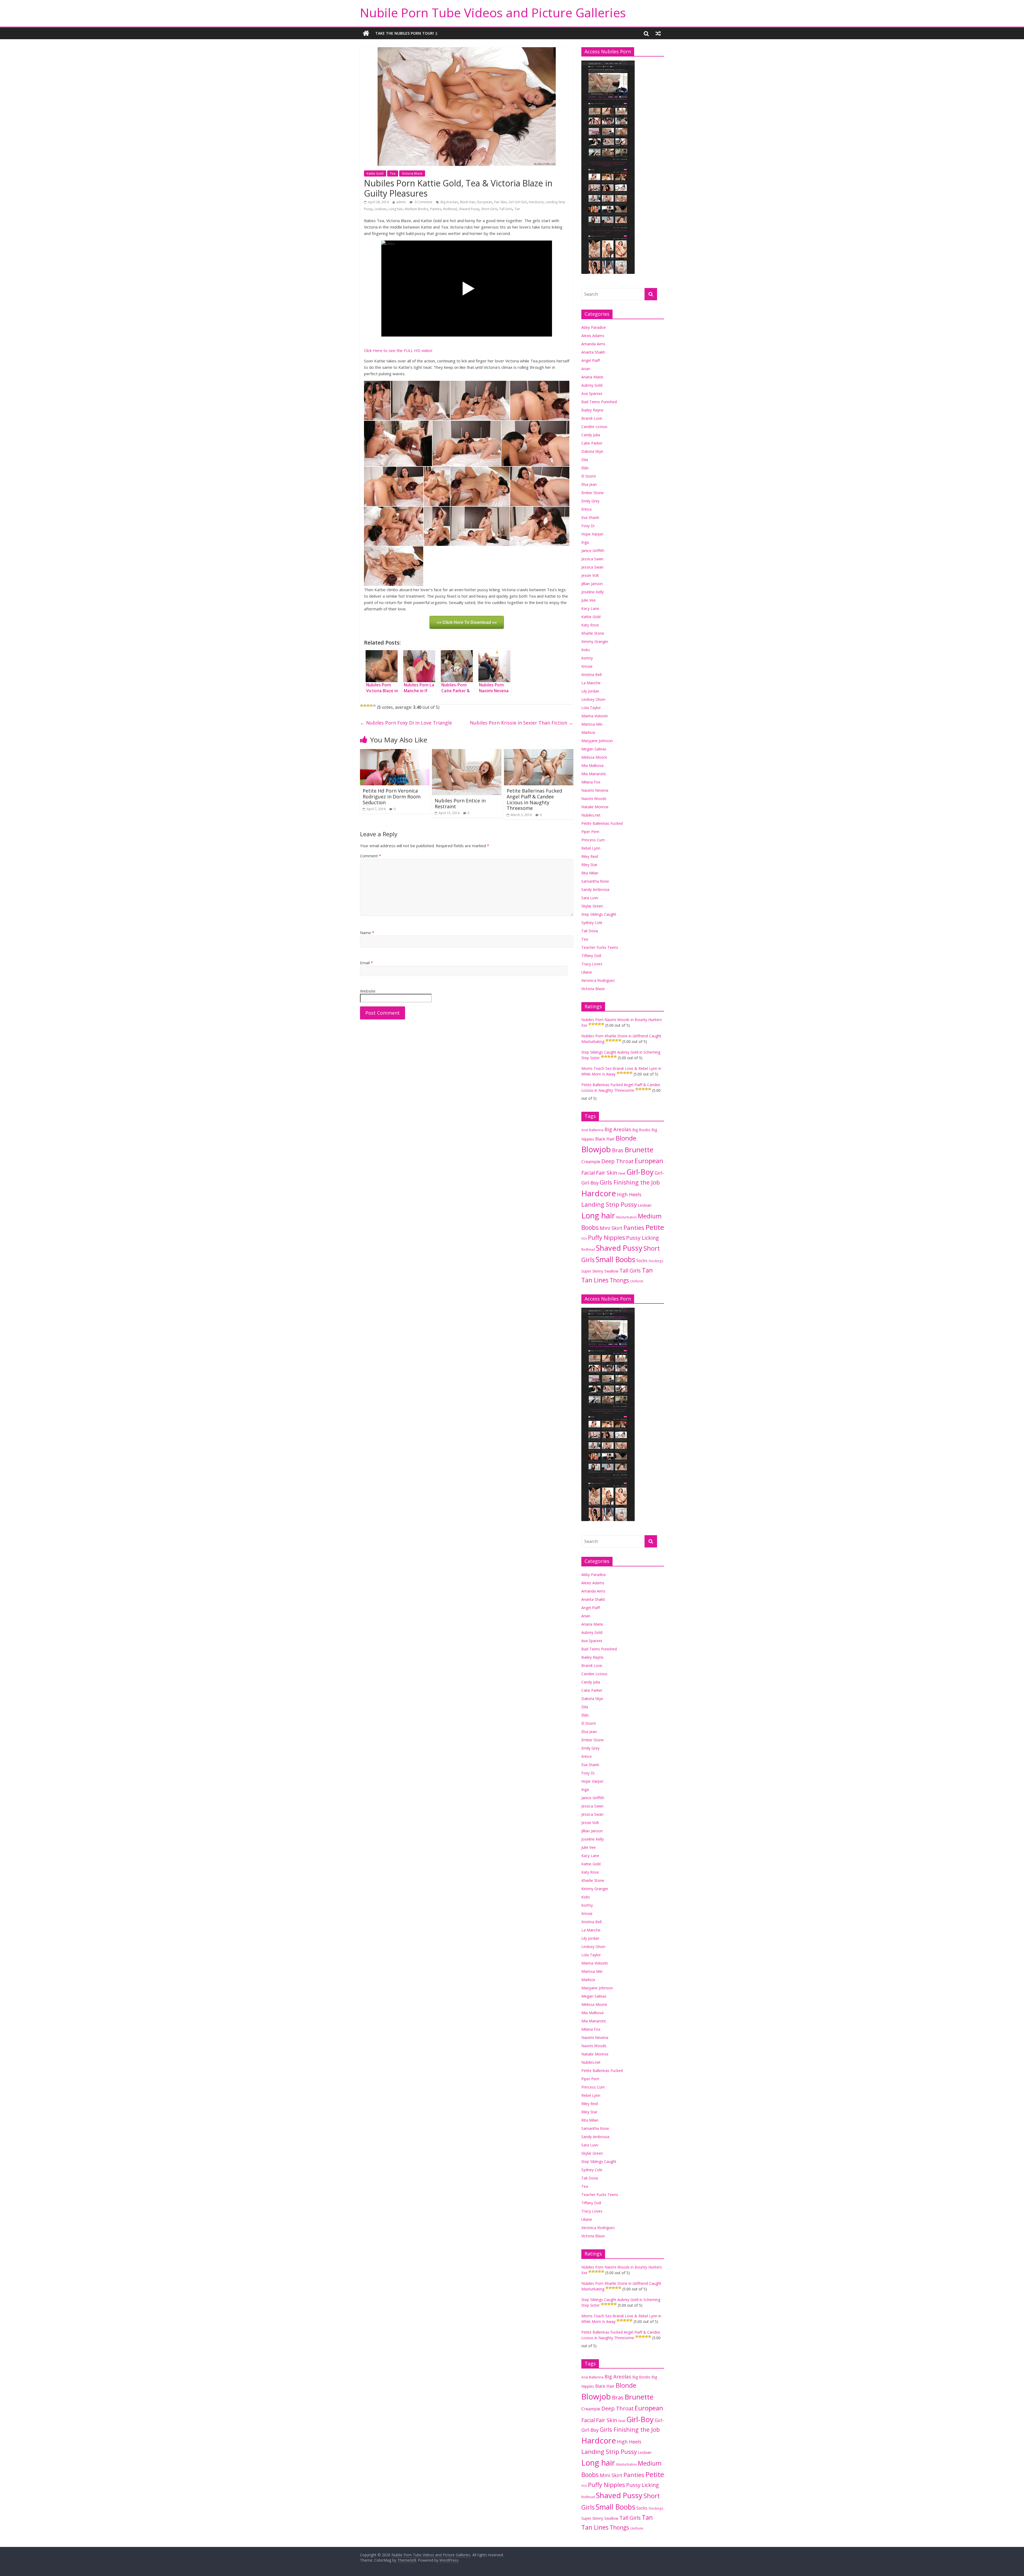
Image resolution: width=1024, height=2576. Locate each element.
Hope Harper (592, 534)
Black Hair (468, 202)
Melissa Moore (594, 757)
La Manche (591, 683)
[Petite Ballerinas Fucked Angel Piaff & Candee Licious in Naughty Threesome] (539, 752)
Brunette (639, 1150)
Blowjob (596, 1149)
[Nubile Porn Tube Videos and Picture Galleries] (366, 33)
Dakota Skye (592, 451)
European (485, 202)
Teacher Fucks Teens (600, 947)
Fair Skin (500, 202)
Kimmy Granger (595, 641)
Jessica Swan (592, 567)
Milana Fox (591, 782)
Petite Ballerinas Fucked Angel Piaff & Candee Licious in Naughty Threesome (534, 799)
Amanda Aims (593, 344)
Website (368, 991)
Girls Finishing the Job (630, 1182)
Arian (586, 369)
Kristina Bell (591, 675)
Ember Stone (593, 493)
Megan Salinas (594, 749)
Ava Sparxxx (592, 393)
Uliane (587, 972)
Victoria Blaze (412, 173)
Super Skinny (592, 1271)
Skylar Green (592, 906)
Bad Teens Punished (599, 402)
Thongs (619, 1280)
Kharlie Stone (593, 633)
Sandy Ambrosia (595, 889)
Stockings (656, 1261)
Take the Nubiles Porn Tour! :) (406, 33)
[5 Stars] (374, 706)
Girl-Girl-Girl (518, 202)
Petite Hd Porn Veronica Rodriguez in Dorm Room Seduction (392, 796)
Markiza (588, 732)
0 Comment (423, 202)
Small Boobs (615, 1259)
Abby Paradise (594, 327)
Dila (585, 460)
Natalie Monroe (595, 807)
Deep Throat (617, 1161)
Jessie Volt (590, 575)
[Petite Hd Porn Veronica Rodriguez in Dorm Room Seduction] (395, 752)
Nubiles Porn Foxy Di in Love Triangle (406, 723)
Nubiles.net (591, 815)
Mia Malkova (592, 765)
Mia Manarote (594, 774)
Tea (393, 173)
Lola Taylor (591, 708)
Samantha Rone (595, 881)
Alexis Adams (593, 336)
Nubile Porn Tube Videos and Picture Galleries (493, 13)
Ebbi (585, 468)
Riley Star (589, 865)
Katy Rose (590, 625)
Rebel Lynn (591, 848)
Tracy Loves (592, 964)
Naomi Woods (594, 799)
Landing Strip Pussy (609, 1204)
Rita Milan (590, 873)
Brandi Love (592, 418)
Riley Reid (590, 856)
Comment (371, 856)
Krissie (587, 666)
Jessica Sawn (592, 559)
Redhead (450, 209)
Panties (436, 209)
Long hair (396, 209)
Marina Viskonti (595, 716)
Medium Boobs (416, 209)
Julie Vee (589, 600)
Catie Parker (592, 443)
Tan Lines (595, 1280)
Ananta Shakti (593, 352)
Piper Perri (590, 832)
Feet (622, 1173)
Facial (588, 1173)
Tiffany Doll (591, 956)
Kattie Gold (375, 173)
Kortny (587, 658)
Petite (655, 1227)
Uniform (637, 1281)
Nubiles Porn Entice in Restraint (460, 803)
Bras (618, 1150)
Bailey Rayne (592, 410)
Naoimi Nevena (595, 790)
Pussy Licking (643, 1238)
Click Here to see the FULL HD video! (398, 350)
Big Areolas (449, 202)
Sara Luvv (590, 898)
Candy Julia (591, 435)
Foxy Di (588, 526)
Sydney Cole (592, 923)
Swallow (611, 1271)
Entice (587, 509)
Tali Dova (590, 931)
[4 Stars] (371, 706)
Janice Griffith (593, 551)
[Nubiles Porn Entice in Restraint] (467, 752)
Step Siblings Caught (599, 914)
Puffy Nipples (607, 1237)
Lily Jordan (590, 691)
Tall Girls (506, 209)
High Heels (629, 1194)
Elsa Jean (589, 484)
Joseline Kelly (593, 592)
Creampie (591, 1162)
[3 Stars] (368, 706)
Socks (642, 1261)
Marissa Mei (592, 724)
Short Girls (489, 209)
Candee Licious (594, 427)
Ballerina (596, 1130)
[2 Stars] (365, 706)
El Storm (589, 476)
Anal (585, 1130)
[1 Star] (362, 706)
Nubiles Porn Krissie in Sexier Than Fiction (522, 723)
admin (401, 202)
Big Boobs (641, 1130)
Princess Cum (593, 840)
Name (367, 933)
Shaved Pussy (469, 209)
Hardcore (536, 202)
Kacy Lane (590, 608)
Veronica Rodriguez (598, 980)
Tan (517, 209)
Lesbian (381, 209)
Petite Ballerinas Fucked (602, 823)
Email (366, 963)
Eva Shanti (590, 517)
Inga (585, 542)
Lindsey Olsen (593, 699)
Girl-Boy (640, 1172)
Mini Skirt (611, 1228)
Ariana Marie (592, 377)
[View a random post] (658, 33)
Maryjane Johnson (597, 741)
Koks (586, 650)
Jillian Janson (592, 584)
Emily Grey (590, 501)
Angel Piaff (591, 360)
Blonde (626, 1138)
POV (584, 1239)
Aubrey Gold (592, 385)
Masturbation (627, 1217)
